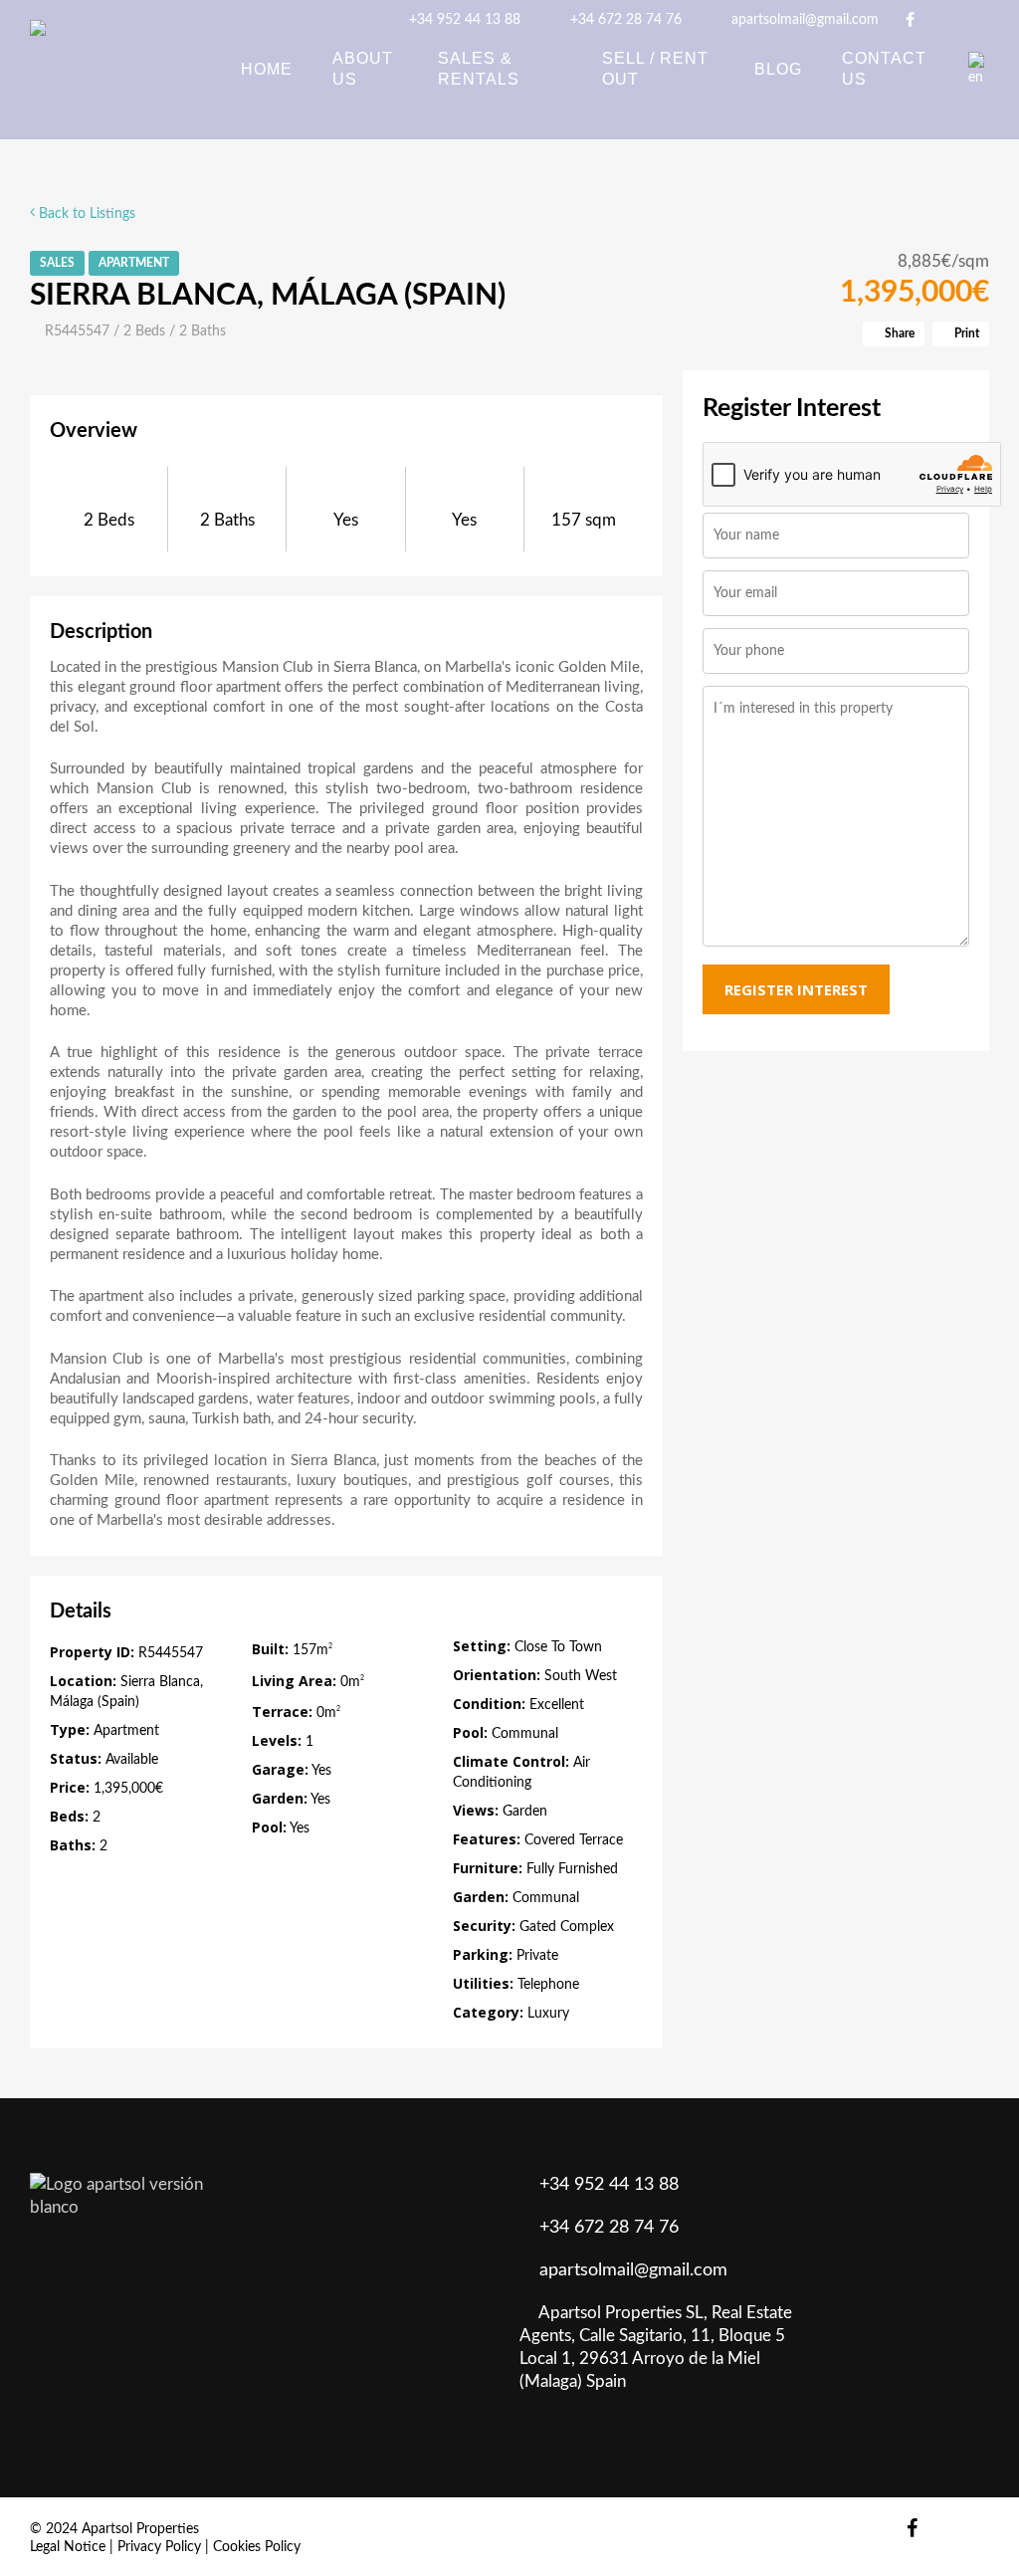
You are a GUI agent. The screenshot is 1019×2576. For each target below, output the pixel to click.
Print (965, 333)
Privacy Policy (159, 2547)
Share (898, 333)
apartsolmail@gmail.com (803, 20)
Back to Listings (85, 214)
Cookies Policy (257, 2547)
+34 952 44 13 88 (463, 20)
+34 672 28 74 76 (624, 20)
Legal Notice (68, 2547)
